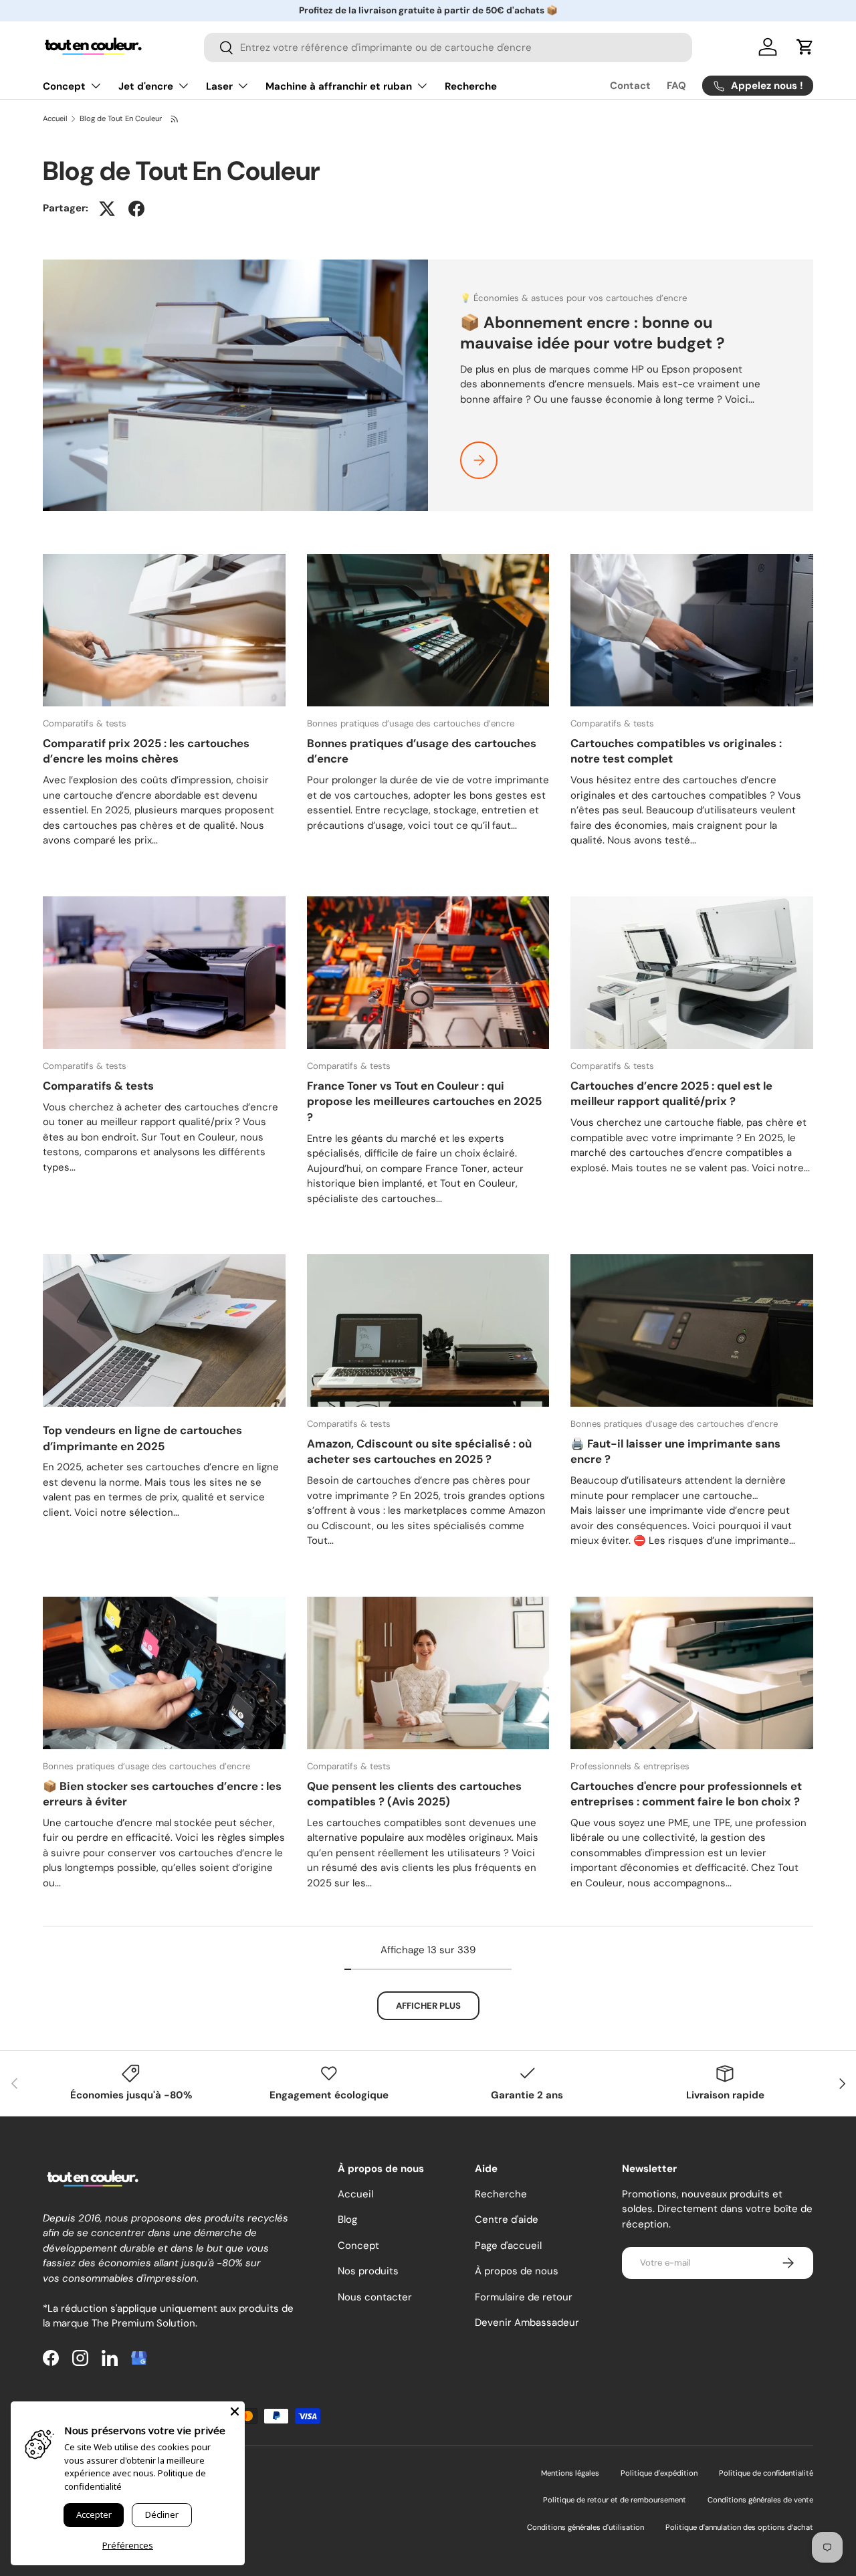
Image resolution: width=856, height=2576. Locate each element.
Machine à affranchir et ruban (339, 86)
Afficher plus (428, 2006)
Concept (64, 86)
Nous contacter (375, 2297)
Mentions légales (570, 2473)
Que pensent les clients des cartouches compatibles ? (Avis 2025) (414, 1794)
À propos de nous (517, 2271)
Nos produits (368, 2271)
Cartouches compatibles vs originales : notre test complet (676, 751)
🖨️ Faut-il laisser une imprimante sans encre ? (675, 1451)
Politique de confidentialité (766, 2473)
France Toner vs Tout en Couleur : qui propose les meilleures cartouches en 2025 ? (424, 1101)
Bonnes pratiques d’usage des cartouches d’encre (411, 723)
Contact (630, 86)
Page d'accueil (508, 2246)
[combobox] (448, 47)
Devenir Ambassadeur (527, 2322)
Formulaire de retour (524, 2297)
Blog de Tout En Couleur (121, 119)
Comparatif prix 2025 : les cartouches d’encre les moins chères (146, 751)
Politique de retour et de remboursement (615, 2500)
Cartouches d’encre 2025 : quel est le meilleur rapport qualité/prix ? (671, 1093)
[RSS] (175, 119)
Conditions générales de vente (760, 2500)
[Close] (235, 2411)
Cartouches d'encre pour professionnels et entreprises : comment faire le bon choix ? (686, 1794)
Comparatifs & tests (85, 723)
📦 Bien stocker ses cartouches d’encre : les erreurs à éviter (162, 1794)
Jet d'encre (146, 86)
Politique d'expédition (659, 2473)
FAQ (676, 86)
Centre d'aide (507, 2219)
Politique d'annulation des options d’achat (739, 2527)
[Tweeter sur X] (107, 209)
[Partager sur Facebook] (136, 209)
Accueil (55, 119)
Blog (347, 2219)
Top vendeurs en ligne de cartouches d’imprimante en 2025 (142, 1438)
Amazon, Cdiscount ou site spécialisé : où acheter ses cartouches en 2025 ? (419, 1451)
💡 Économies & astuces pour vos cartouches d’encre (573, 298)
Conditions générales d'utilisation (585, 2527)
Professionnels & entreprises (630, 1766)
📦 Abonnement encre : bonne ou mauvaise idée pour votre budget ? (592, 333)
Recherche (471, 86)
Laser (219, 86)
